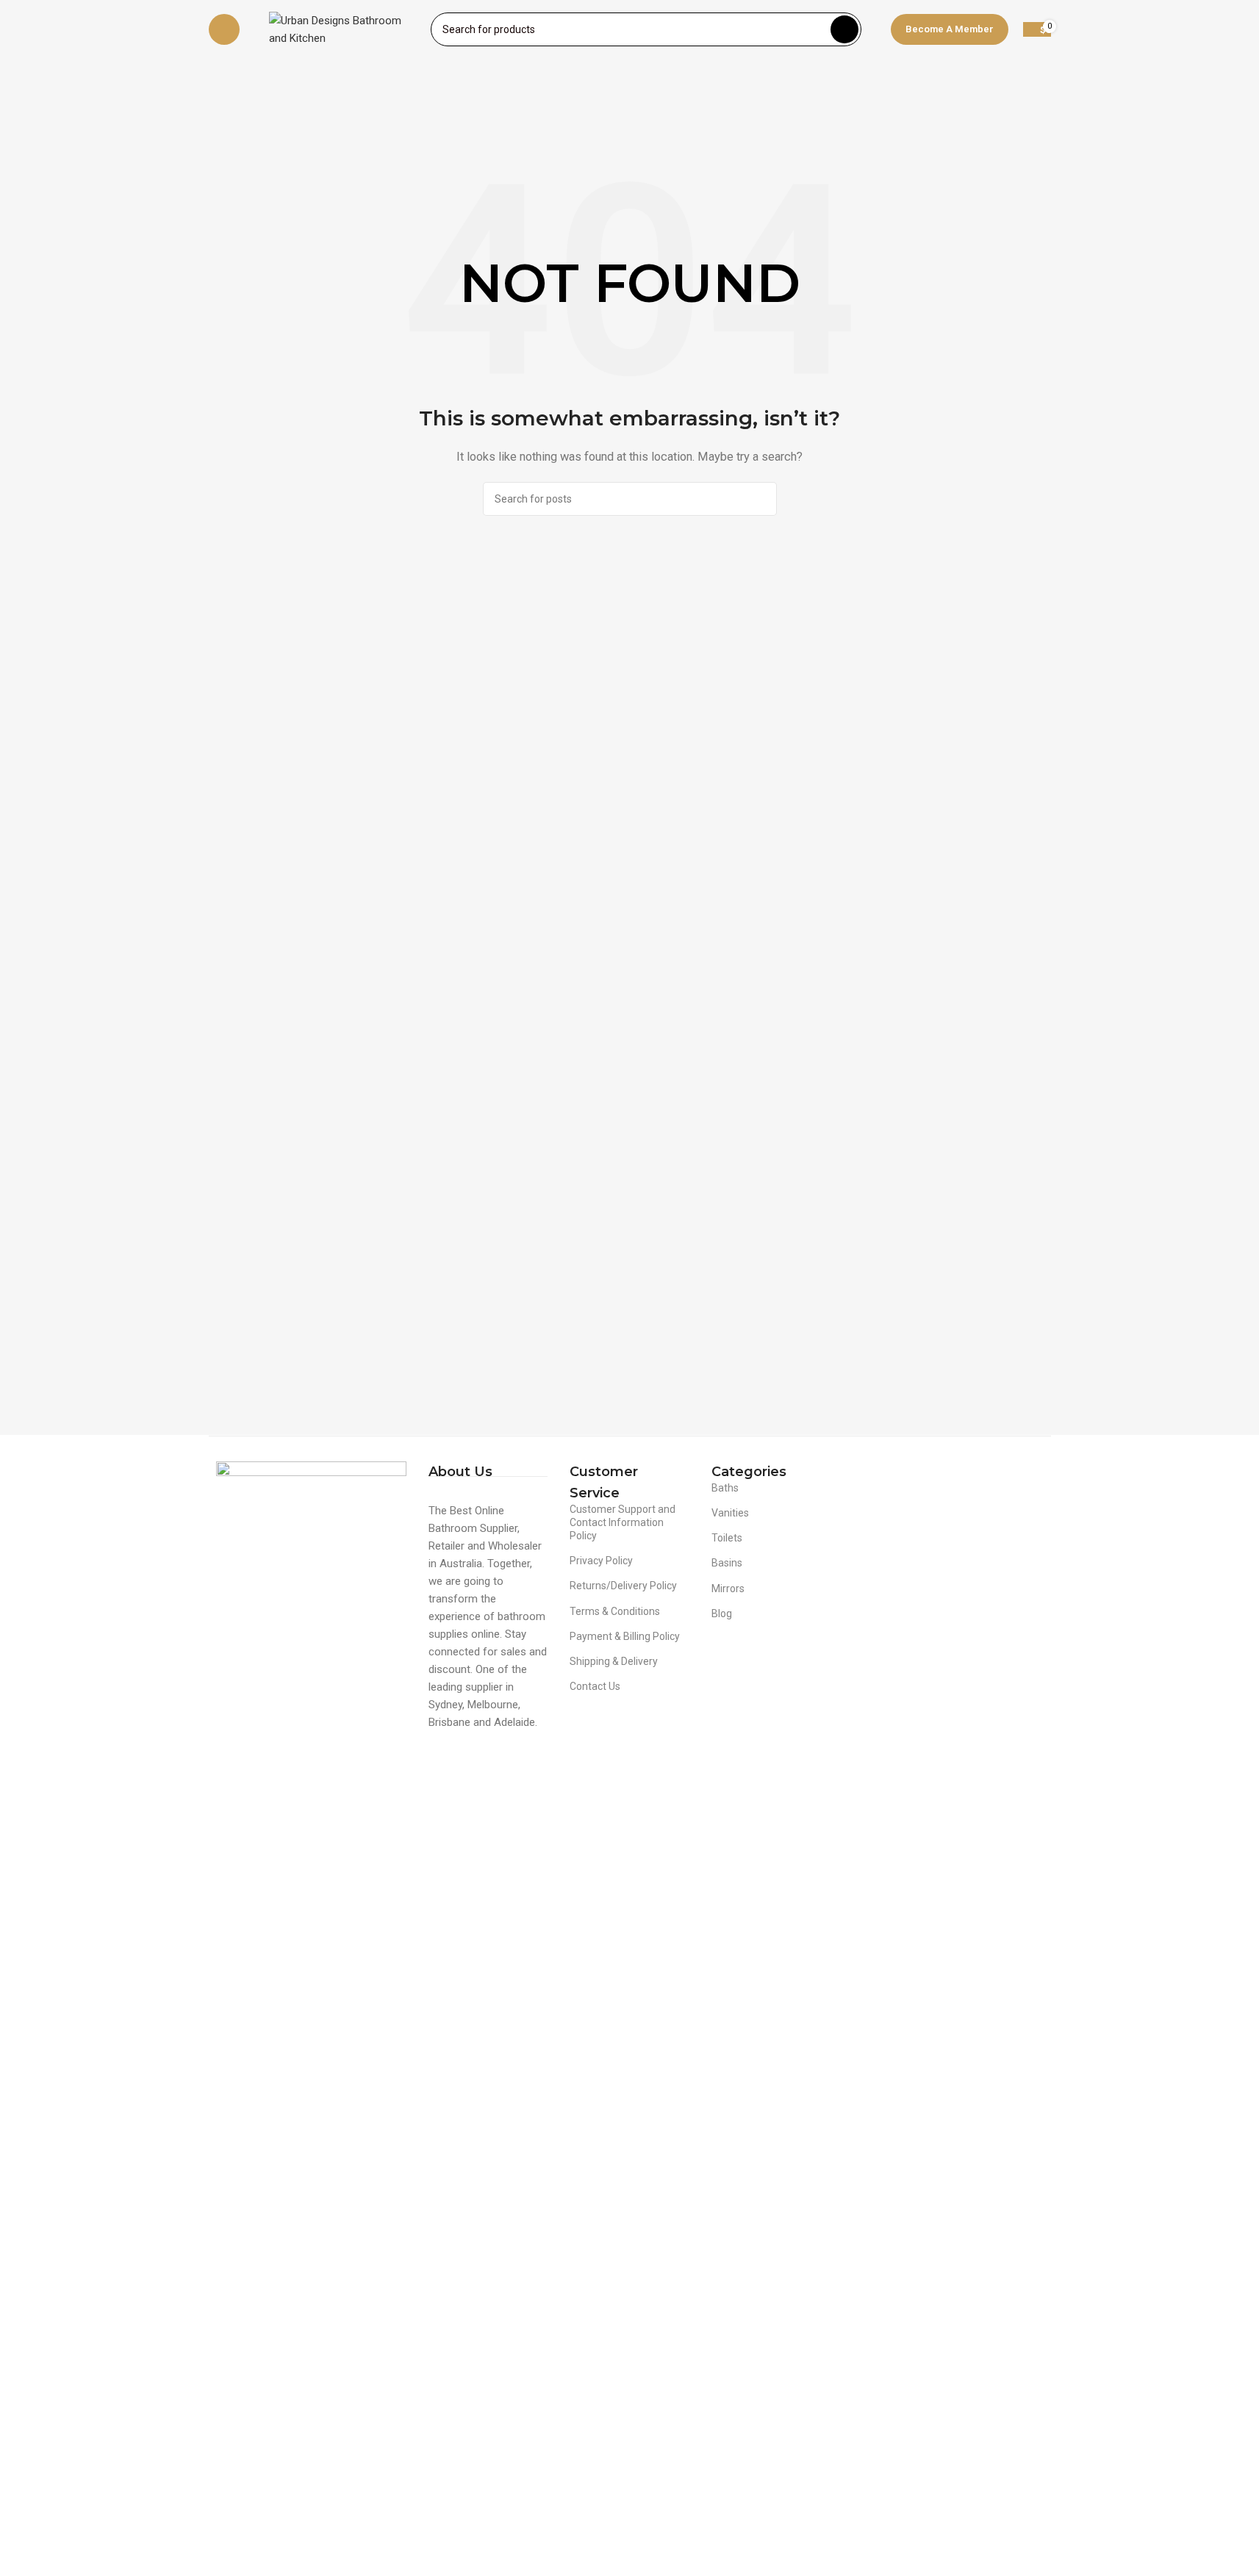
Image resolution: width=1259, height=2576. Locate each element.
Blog (722, 1613)
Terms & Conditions (615, 1611)
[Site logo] (342, 29)
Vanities (730, 1513)
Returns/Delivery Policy (623, 1586)
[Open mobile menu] (224, 29)
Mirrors (728, 1589)
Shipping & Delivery (614, 1661)
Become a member (950, 29)
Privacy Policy (601, 1561)
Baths (725, 1488)
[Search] (844, 29)
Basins (727, 1563)
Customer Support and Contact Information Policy (623, 1522)
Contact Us (595, 1686)
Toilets (727, 1538)
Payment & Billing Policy (625, 1636)
